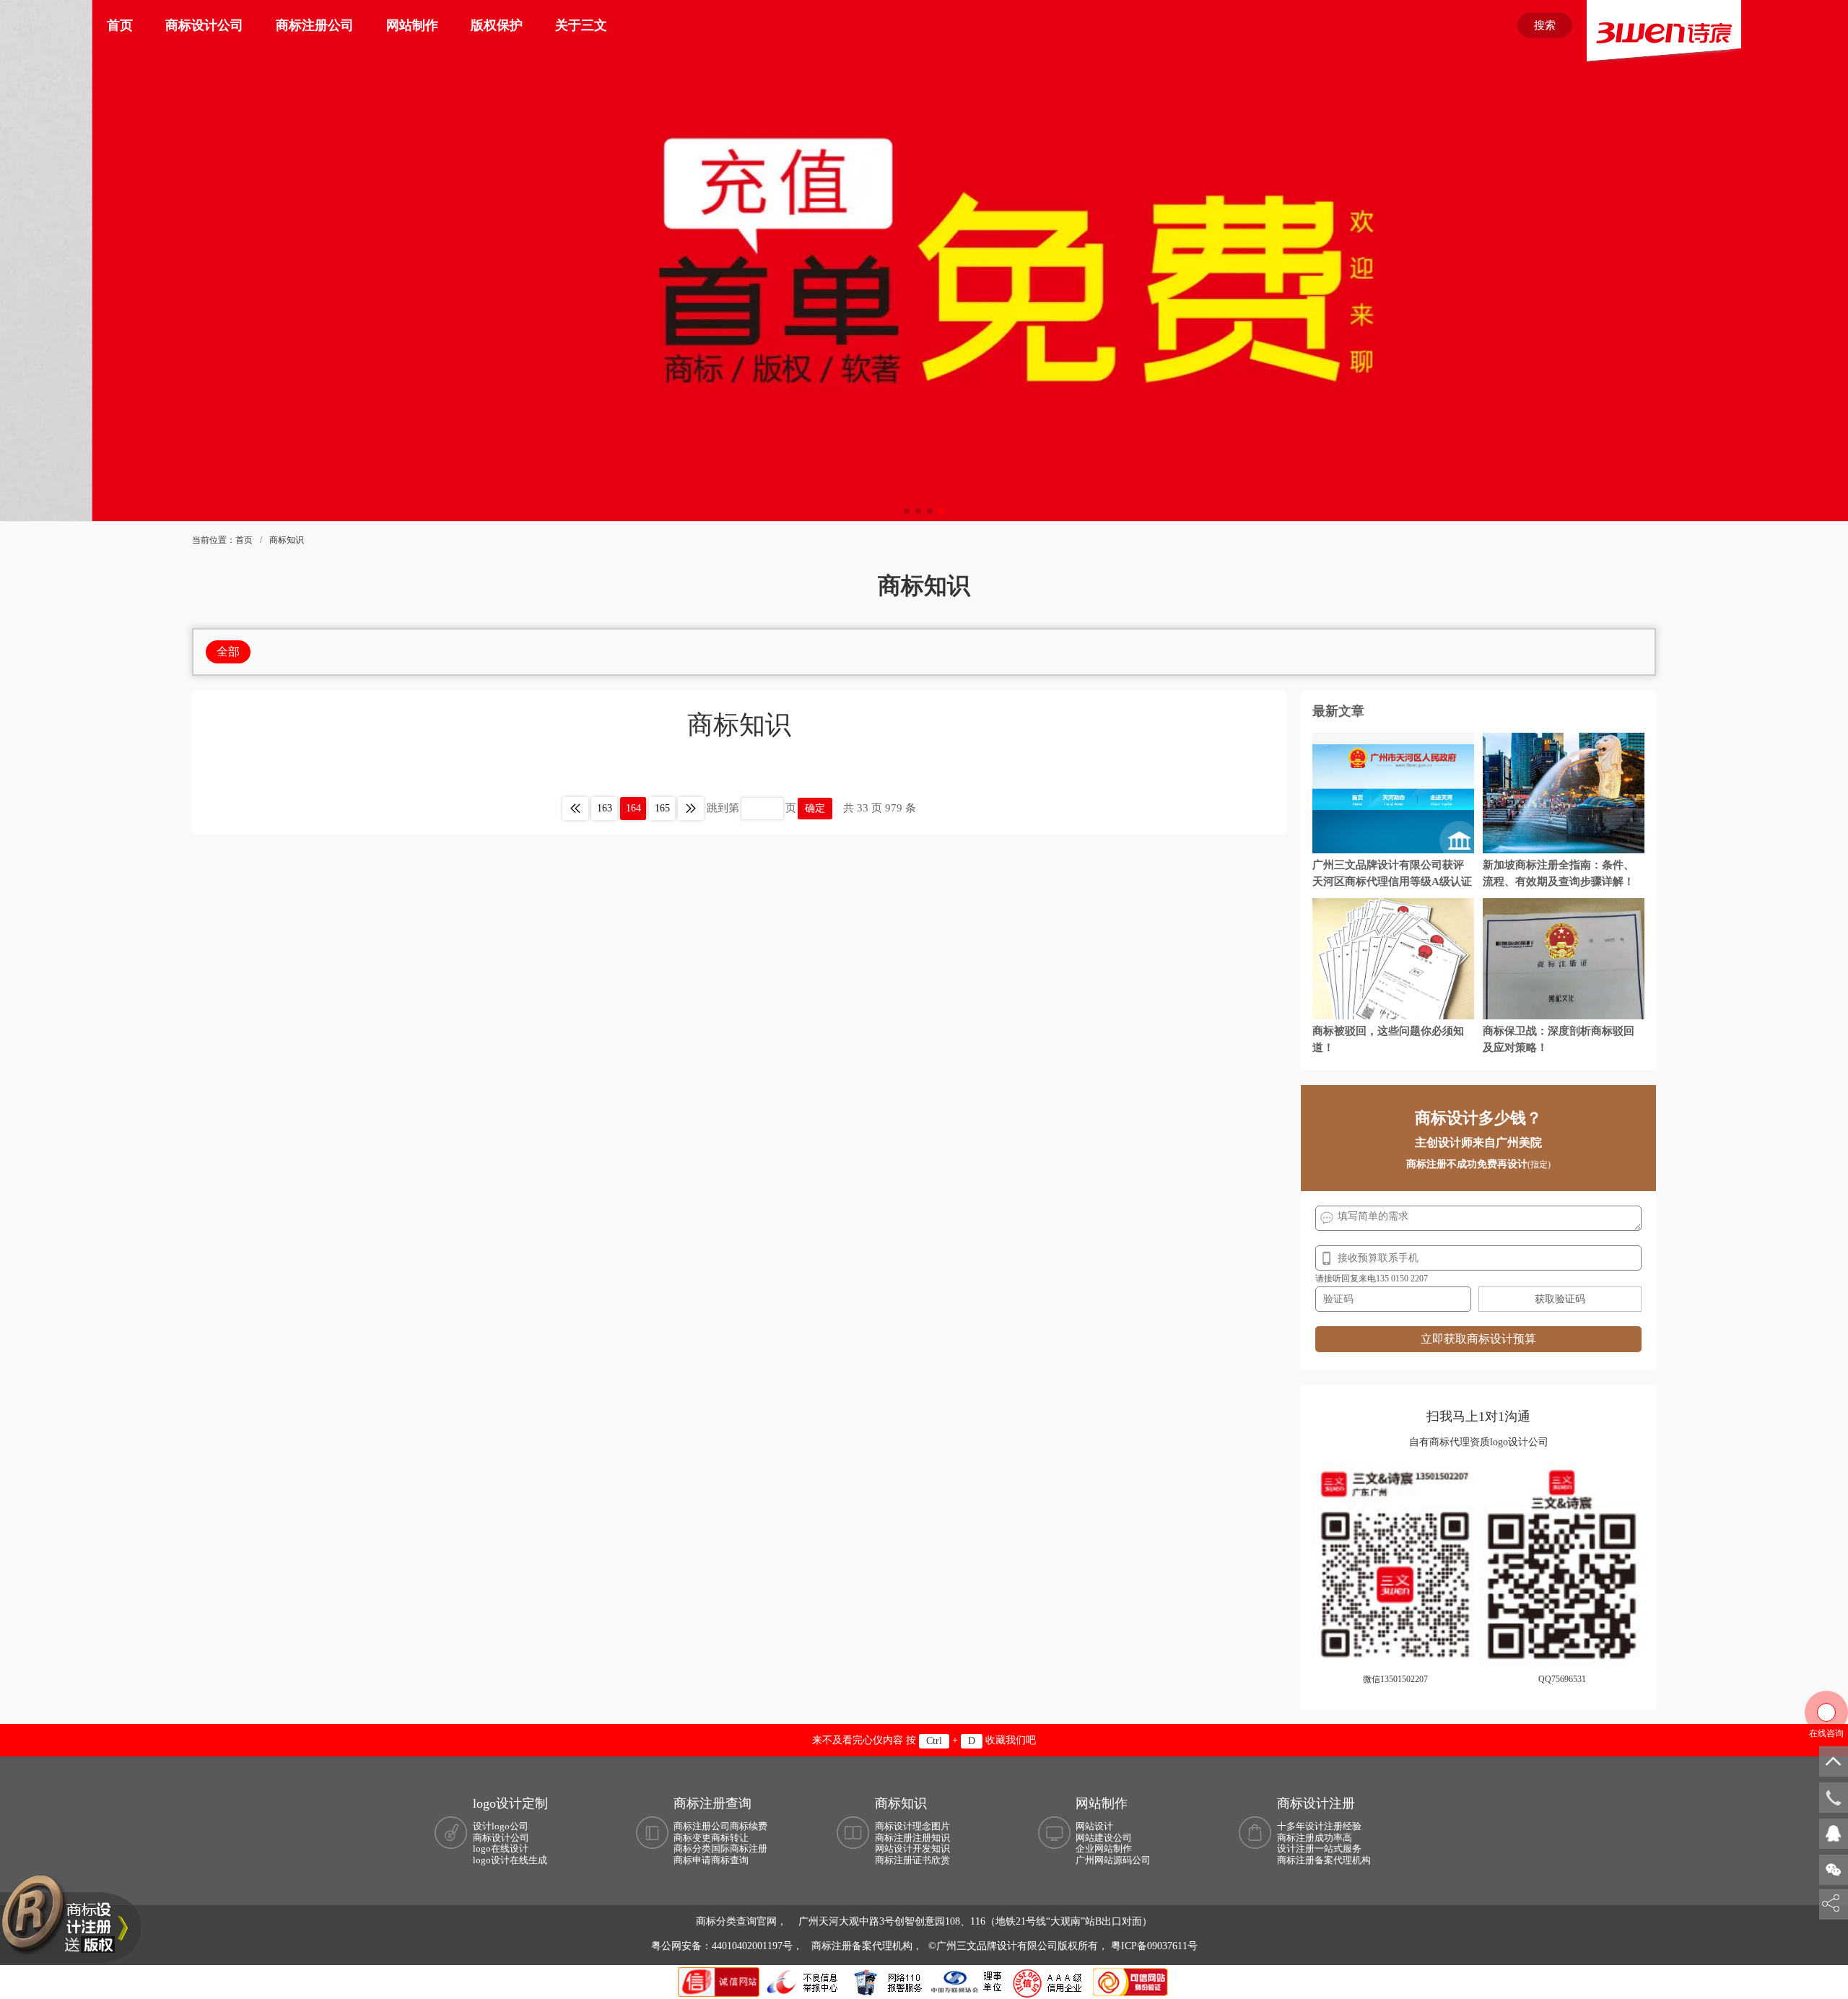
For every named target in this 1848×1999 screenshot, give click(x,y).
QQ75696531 (1562, 1679)
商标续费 (749, 1826)
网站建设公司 (1104, 1838)
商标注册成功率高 (1315, 1838)
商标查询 (730, 1860)
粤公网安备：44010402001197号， (728, 1946)
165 (662, 808)
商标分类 (692, 1848)
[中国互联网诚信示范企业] (720, 1981)
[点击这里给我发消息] (1834, 1833)
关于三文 (581, 25)
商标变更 (692, 1838)
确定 (815, 808)
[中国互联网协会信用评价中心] (1050, 1981)
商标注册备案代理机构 (1324, 1860)
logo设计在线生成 (510, 1860)
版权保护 (497, 25)
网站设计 (1094, 1826)
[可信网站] (1130, 1981)
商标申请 (692, 1860)
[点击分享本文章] (1831, 1904)
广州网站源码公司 (1113, 1860)
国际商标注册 (739, 1848)
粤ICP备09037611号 (1154, 1946)
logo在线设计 (501, 1848)
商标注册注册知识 (912, 1838)
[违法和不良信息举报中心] (803, 1981)
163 (605, 808)
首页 (120, 25)
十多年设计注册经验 (1319, 1826)
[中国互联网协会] (967, 1981)
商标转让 (730, 1838)
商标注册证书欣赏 (912, 1860)
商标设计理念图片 (912, 1826)
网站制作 (412, 25)
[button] (907, 511)
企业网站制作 (1104, 1848)
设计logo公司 (501, 1826)
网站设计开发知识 (912, 1848)
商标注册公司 (315, 25)
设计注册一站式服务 (1319, 1848)
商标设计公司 (204, 25)
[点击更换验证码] (1560, 1299)
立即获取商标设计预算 (1478, 1339)
